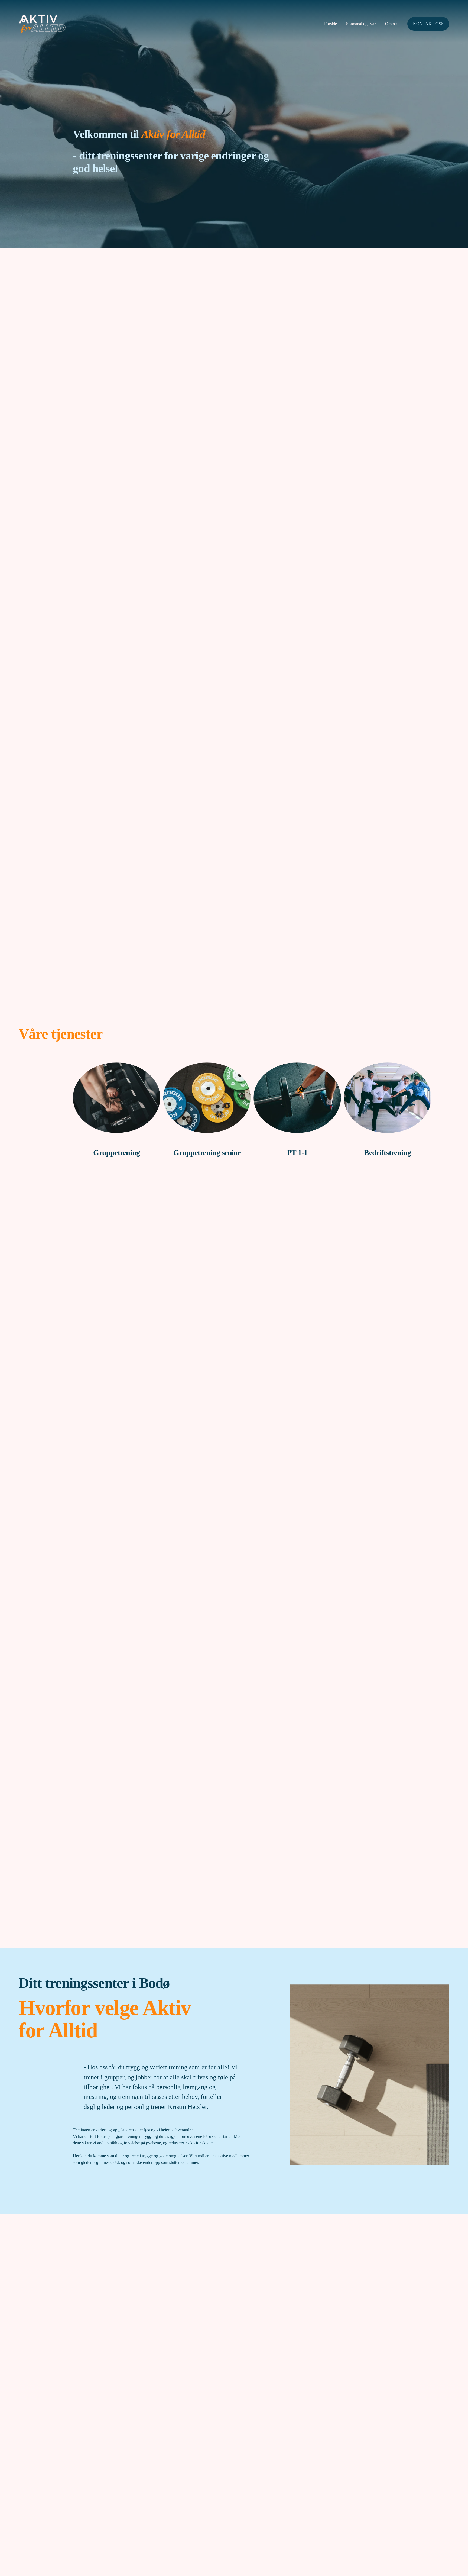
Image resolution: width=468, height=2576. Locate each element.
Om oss (392, 24)
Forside (331, 24)
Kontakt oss (428, 24)
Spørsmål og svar (361, 24)
